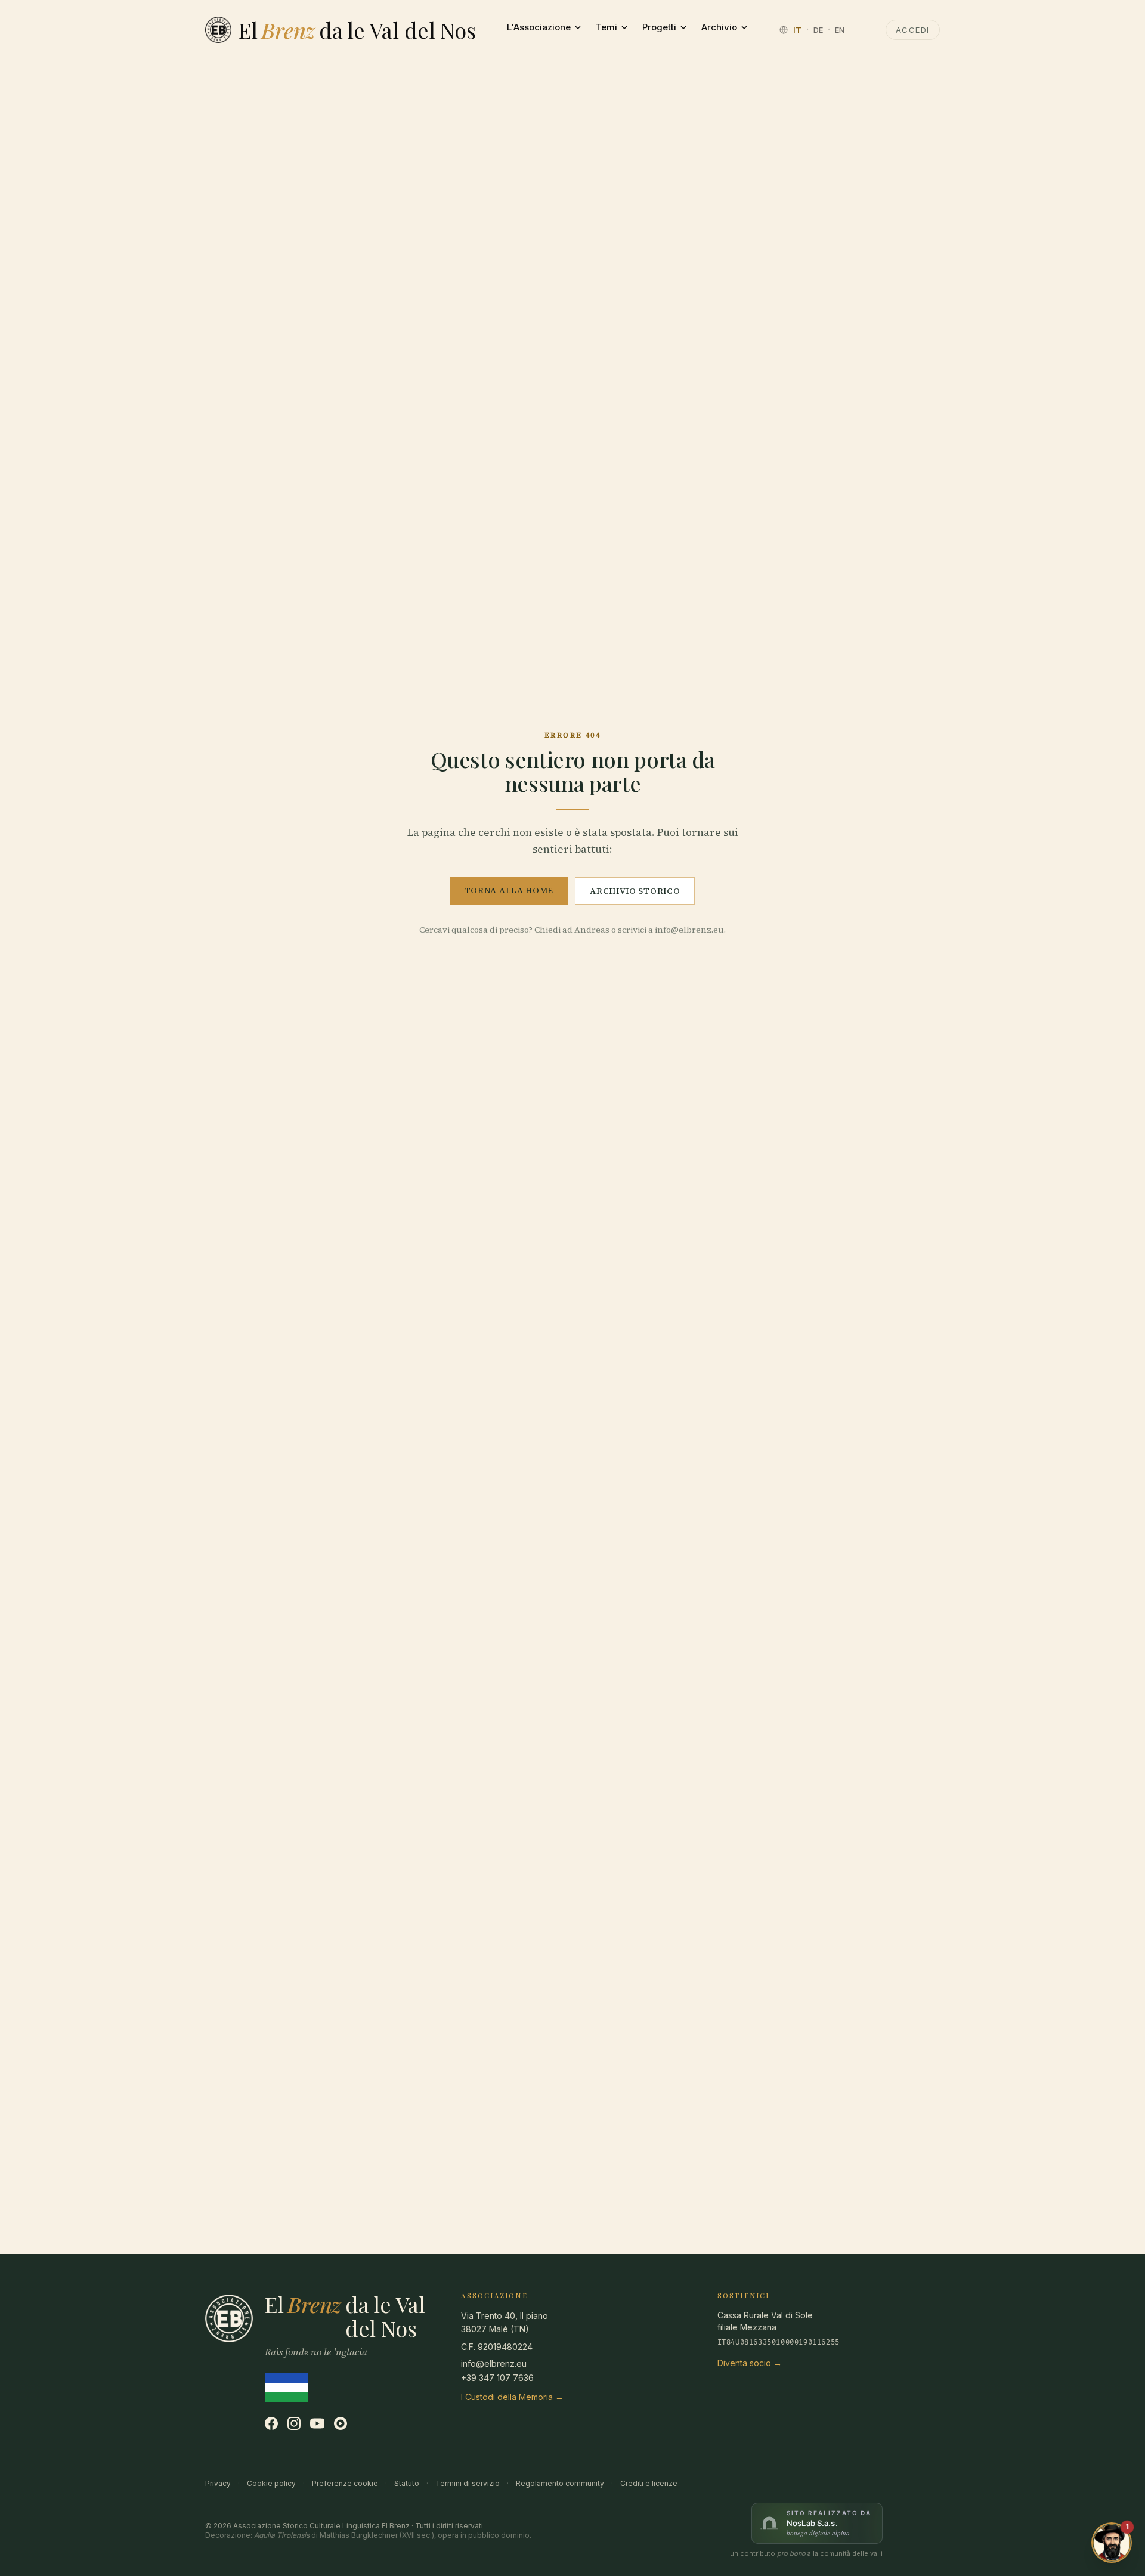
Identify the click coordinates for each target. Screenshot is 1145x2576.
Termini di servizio (468, 2483)
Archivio (719, 27)
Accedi (913, 30)
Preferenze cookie (345, 2483)
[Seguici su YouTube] (317, 2423)
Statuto (407, 2483)
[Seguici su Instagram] (294, 2423)
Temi (606, 27)
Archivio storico (635, 891)
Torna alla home (509, 890)
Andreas (592, 930)
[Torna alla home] (218, 30)
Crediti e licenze (649, 2483)
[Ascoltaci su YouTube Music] (341, 2423)
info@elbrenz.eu (689, 930)
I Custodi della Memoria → (512, 2397)
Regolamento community (560, 2483)
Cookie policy (271, 2483)
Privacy (218, 2483)
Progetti (659, 27)
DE (818, 30)
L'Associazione (539, 27)
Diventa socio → (750, 2363)
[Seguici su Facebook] (271, 2423)
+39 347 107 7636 (497, 2378)
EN (840, 30)
